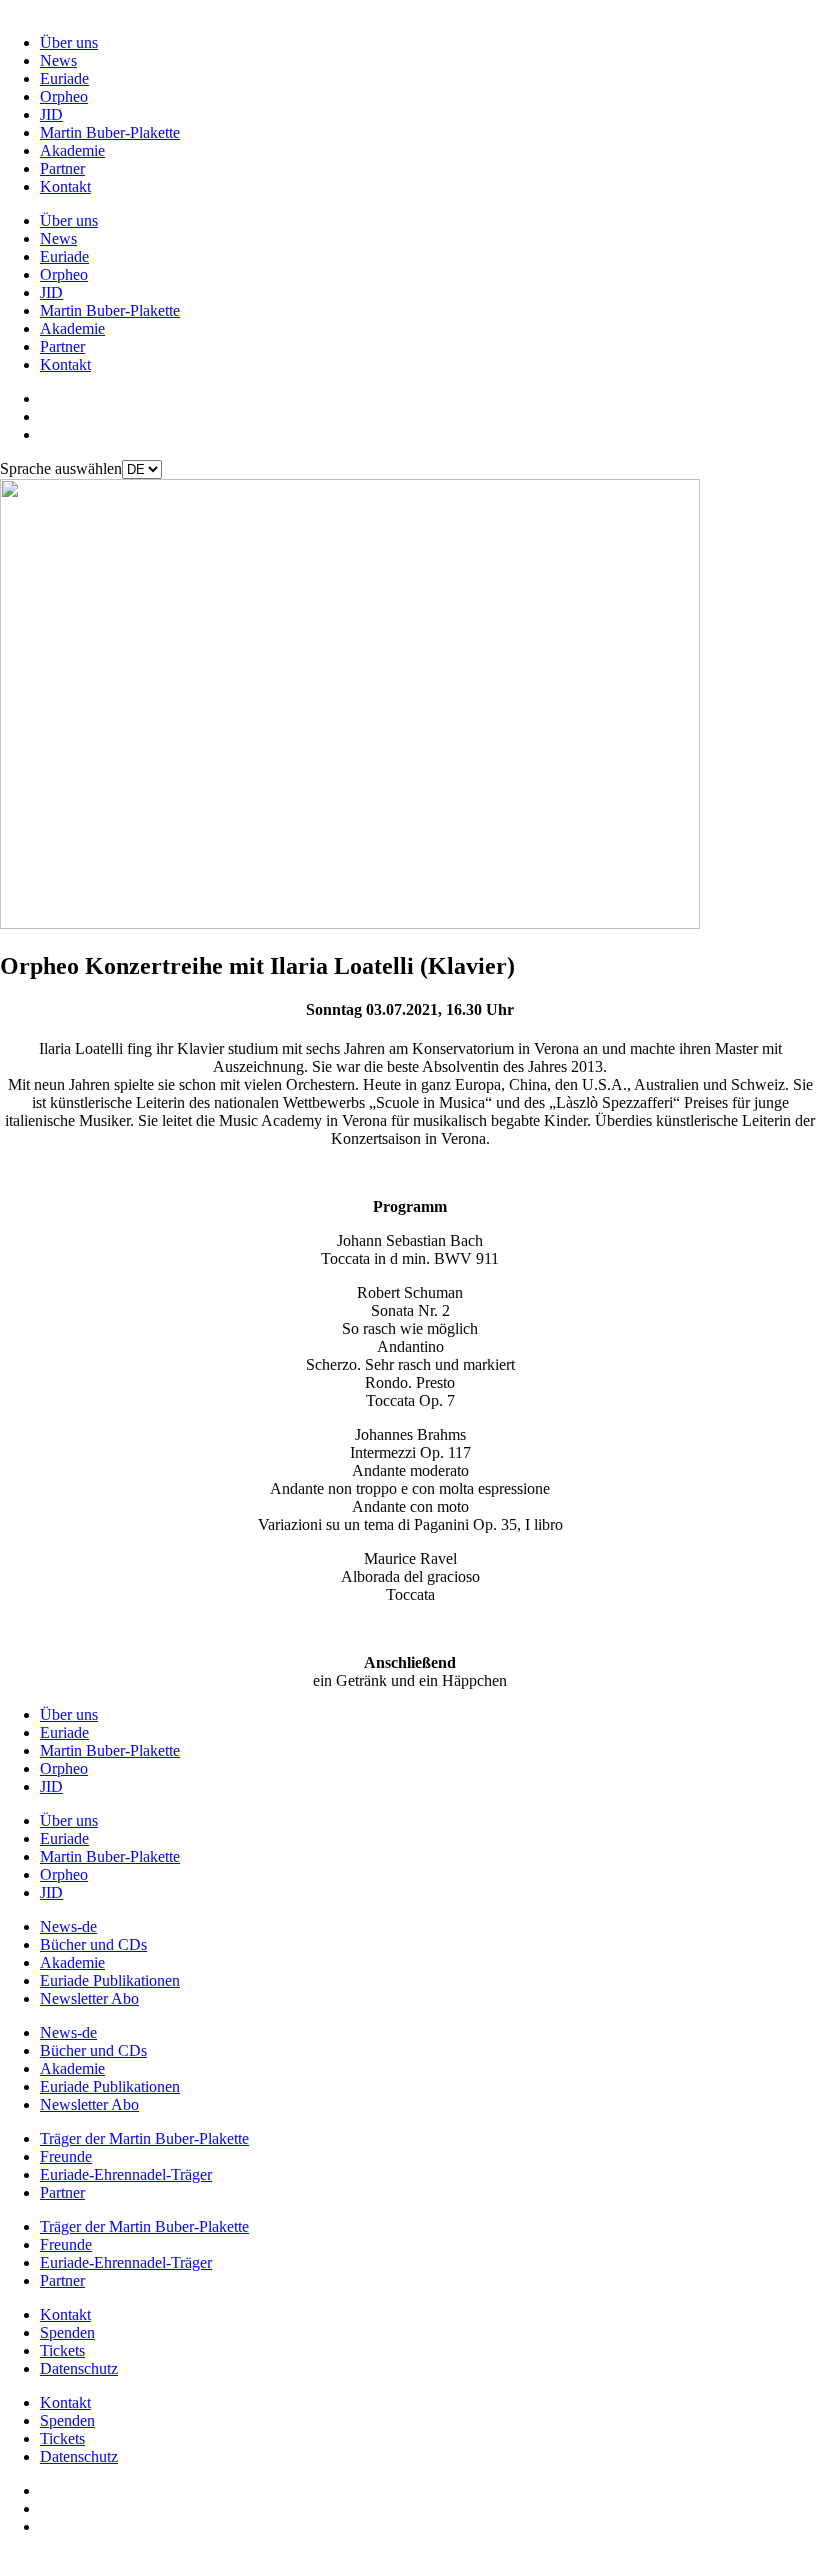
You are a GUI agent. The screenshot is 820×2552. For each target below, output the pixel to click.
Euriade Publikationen (110, 1980)
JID (51, 114)
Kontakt (65, 186)
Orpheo (64, 96)
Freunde (66, 2156)
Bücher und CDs (93, 1944)
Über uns (69, 42)
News (58, 60)
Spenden (67, 2332)
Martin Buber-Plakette (110, 132)
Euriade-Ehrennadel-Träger (126, 2174)
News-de (68, 1926)
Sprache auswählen (61, 468)
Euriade (64, 78)
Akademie (72, 150)
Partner (62, 168)
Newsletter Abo (89, 1998)
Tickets (62, 2350)
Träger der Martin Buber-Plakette (144, 2138)
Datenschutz (79, 2368)
